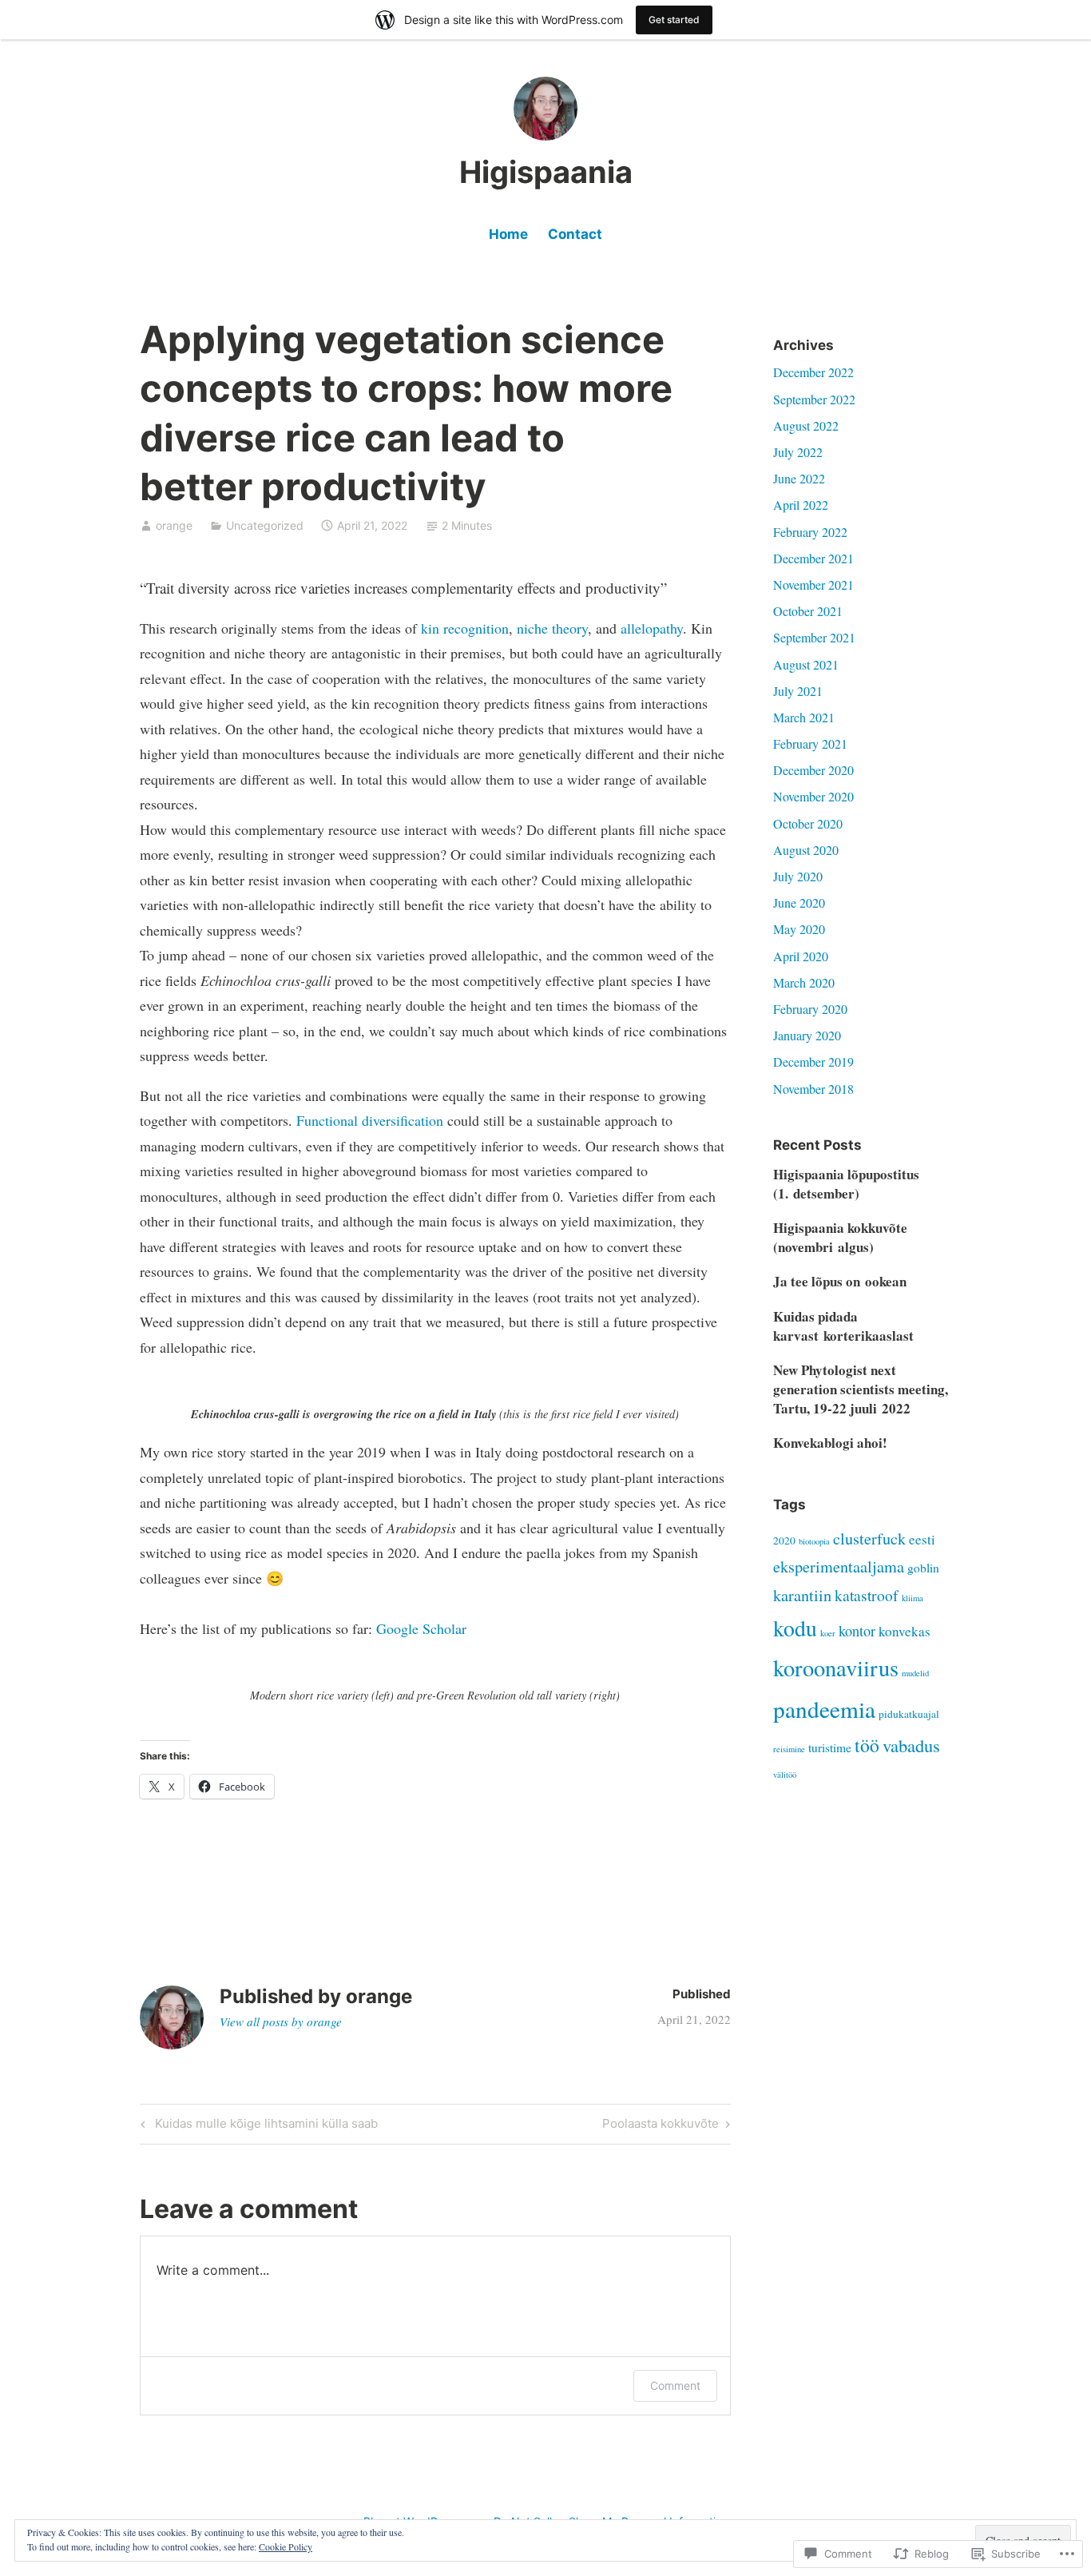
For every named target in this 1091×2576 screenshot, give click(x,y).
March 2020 (804, 982)
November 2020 (813, 796)
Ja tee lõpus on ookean (840, 1281)
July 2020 (798, 876)
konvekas (905, 1631)
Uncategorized (265, 525)
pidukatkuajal (909, 1714)
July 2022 (798, 452)
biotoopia (814, 1541)
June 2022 (799, 478)
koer (828, 1633)
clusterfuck (869, 1538)
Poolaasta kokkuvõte (661, 2126)
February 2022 (810, 532)
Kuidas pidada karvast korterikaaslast (843, 1326)
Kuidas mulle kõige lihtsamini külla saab (257, 2126)
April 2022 (801, 505)
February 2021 (810, 743)
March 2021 (804, 717)
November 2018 (813, 1089)
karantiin (802, 1595)
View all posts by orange (281, 2021)
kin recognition (465, 628)
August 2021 (806, 664)
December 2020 (813, 770)
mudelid (915, 1673)
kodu (795, 1628)
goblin (923, 1568)
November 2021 (813, 584)
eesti (922, 1539)
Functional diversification (370, 1120)
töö (867, 1745)
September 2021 (814, 637)
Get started (674, 20)
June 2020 (799, 902)
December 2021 (813, 558)
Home (508, 234)
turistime (830, 1747)
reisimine (789, 1749)
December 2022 (813, 372)
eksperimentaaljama (839, 1566)
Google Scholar (419, 1628)
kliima (912, 1598)
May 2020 (799, 929)
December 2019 (813, 1061)
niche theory (552, 628)
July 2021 (798, 691)
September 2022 (814, 399)
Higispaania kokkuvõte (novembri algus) (840, 1237)
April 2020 (801, 956)
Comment (675, 2385)
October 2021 (808, 611)
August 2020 (806, 850)
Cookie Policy (286, 2546)
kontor (857, 1631)
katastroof (867, 1595)
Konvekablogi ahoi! (830, 1443)
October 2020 (808, 823)
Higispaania (546, 172)
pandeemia (824, 1709)
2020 (784, 1540)
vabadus (911, 1745)
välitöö (785, 1775)
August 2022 (806, 425)
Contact (575, 234)
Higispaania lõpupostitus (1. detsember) (846, 1184)
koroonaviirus (836, 1668)
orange (174, 525)
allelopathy (652, 628)
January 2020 (807, 1035)
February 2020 (810, 1009)
